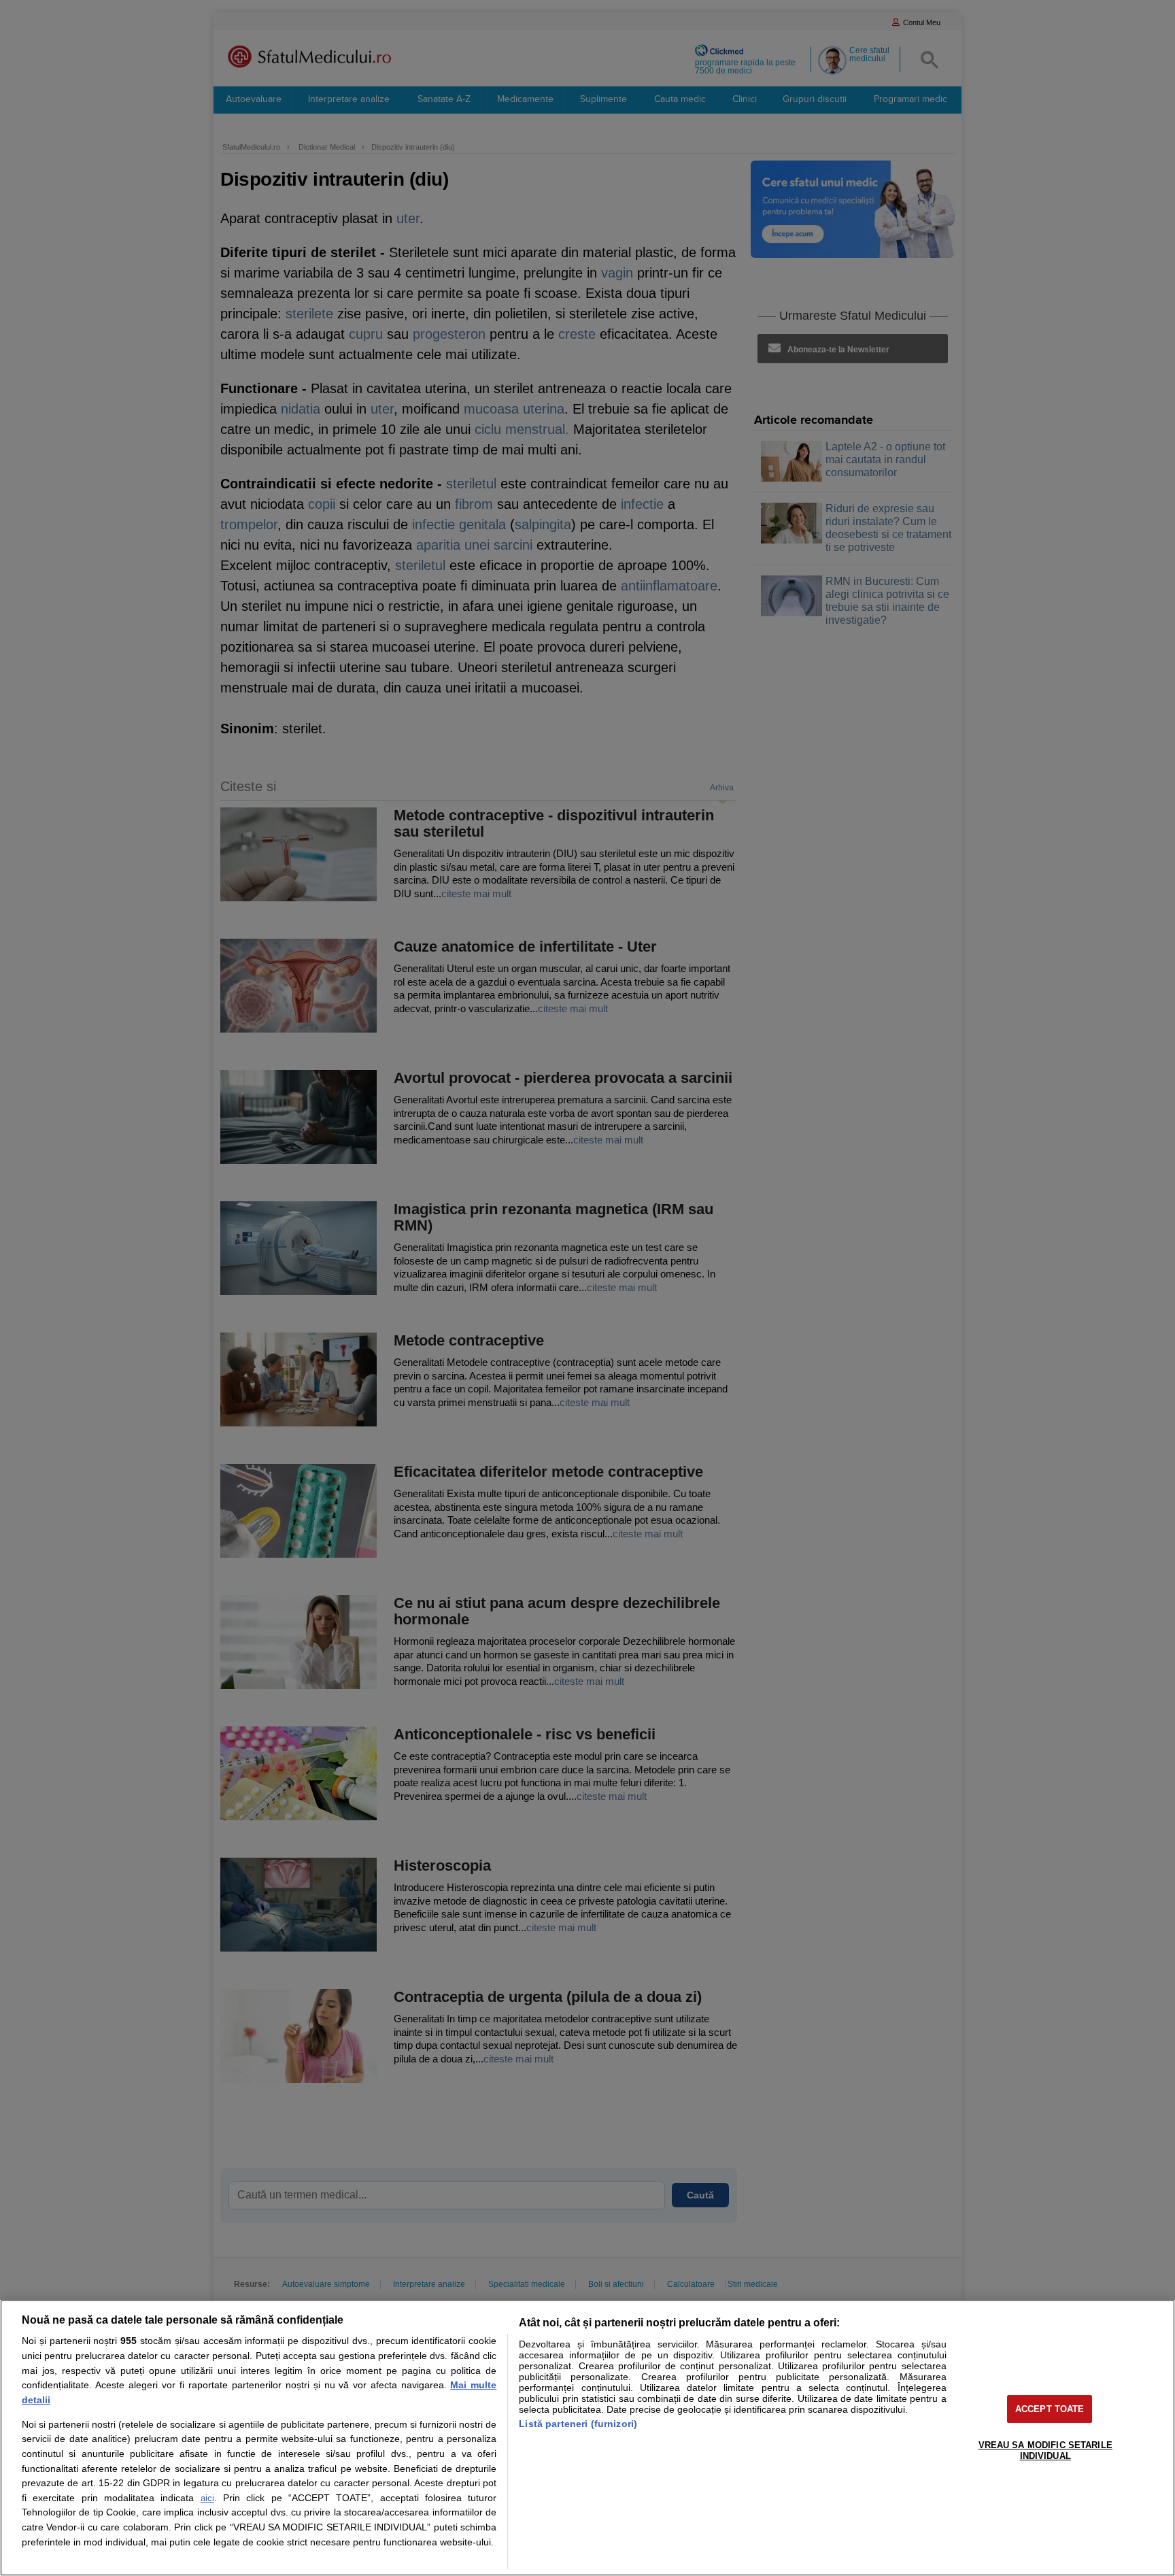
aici (207, 2498)
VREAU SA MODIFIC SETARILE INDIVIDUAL (1045, 2450)
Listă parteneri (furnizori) (578, 2424)
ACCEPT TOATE (1050, 2409)
